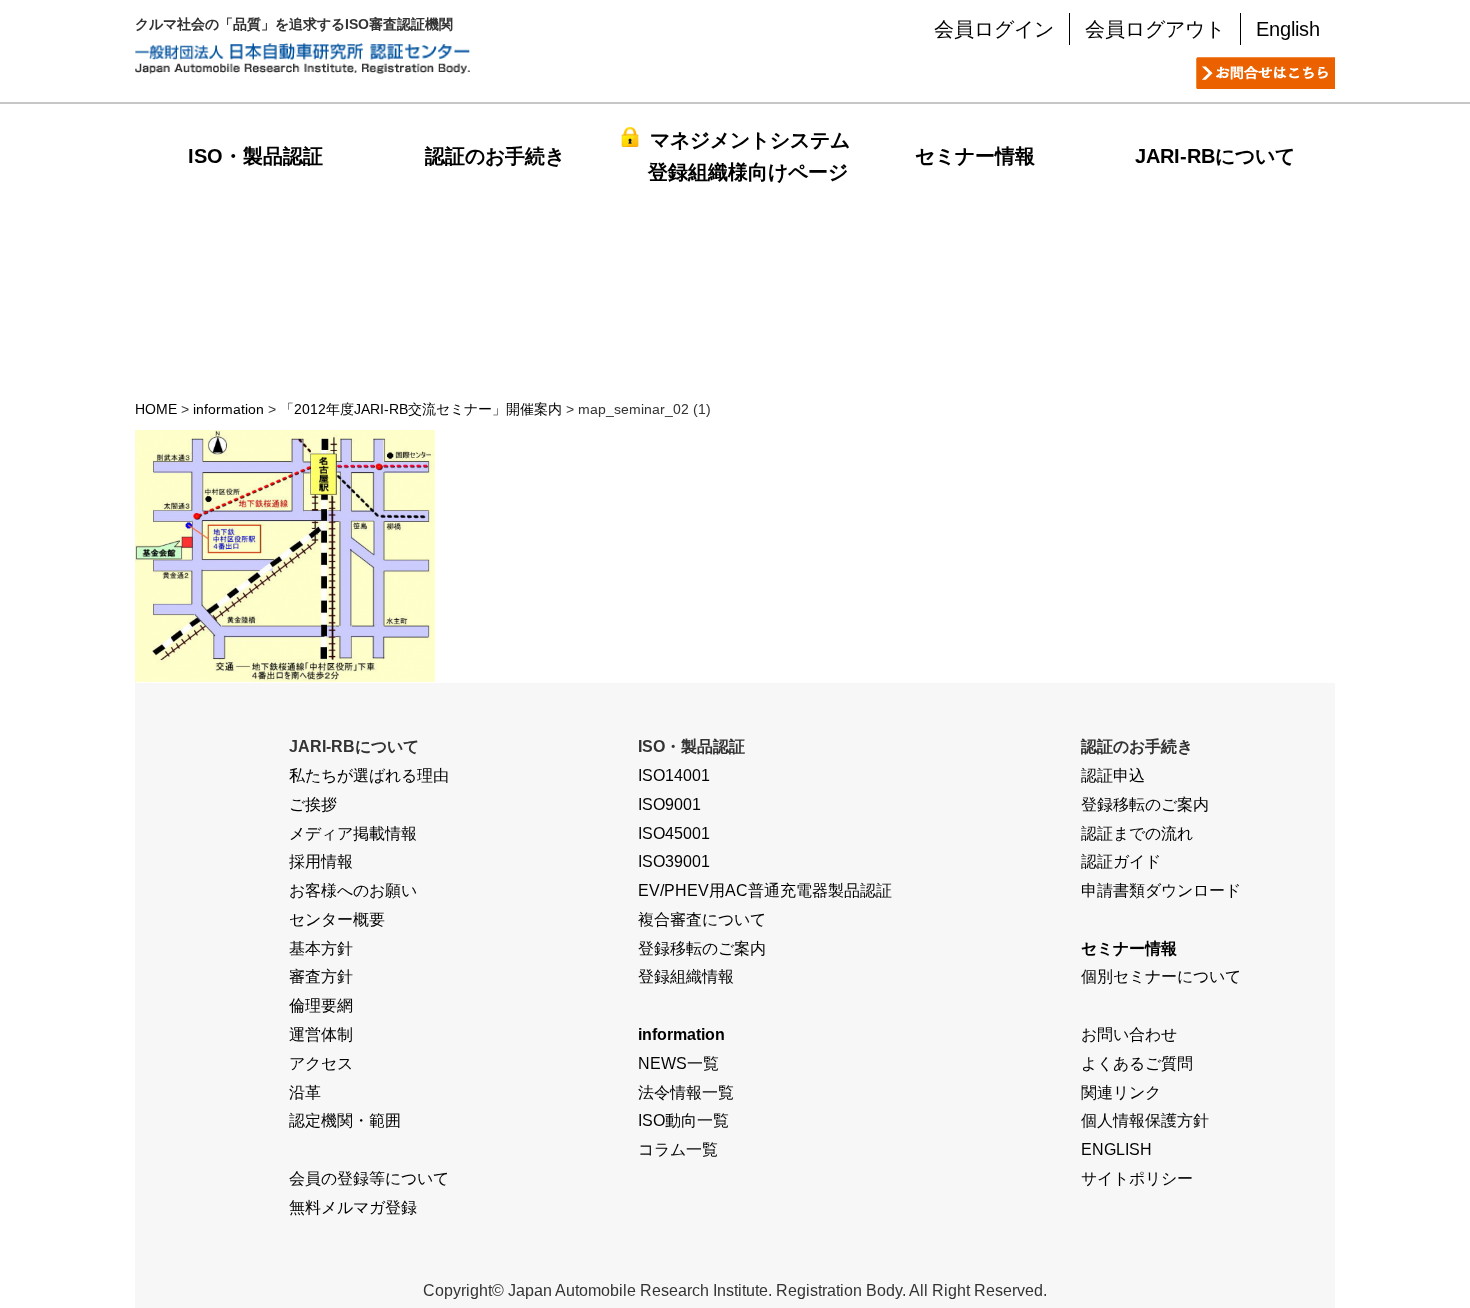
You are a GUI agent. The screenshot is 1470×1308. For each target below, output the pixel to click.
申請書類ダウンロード (1161, 890)
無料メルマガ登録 (353, 1207)
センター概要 (337, 919)
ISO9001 (669, 804)
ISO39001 (674, 861)
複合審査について (702, 919)
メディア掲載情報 (353, 833)
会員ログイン (994, 29)
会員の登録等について (369, 1178)
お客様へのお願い (353, 890)
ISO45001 (674, 833)
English (1288, 29)
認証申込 (1113, 775)
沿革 (305, 1092)
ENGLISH (1116, 1149)
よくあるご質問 (1137, 1063)
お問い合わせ (1129, 1034)
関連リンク (1121, 1092)
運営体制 (321, 1034)
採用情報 (321, 861)
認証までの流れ (1137, 833)
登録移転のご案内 (702, 948)
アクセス (321, 1063)
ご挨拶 (313, 804)
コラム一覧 (678, 1149)
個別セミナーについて (1161, 976)
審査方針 (321, 976)
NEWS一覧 (678, 1063)
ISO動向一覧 (683, 1120)
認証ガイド (1121, 861)
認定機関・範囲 (345, 1120)
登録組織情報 (686, 976)
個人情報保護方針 (1145, 1120)
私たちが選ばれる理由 (369, 775)
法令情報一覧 (686, 1092)
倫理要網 (321, 1005)
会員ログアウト (1155, 29)
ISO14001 (674, 775)
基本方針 (321, 948)
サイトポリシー (1137, 1178)
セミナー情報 (975, 156)
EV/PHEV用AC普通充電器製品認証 (765, 890)
